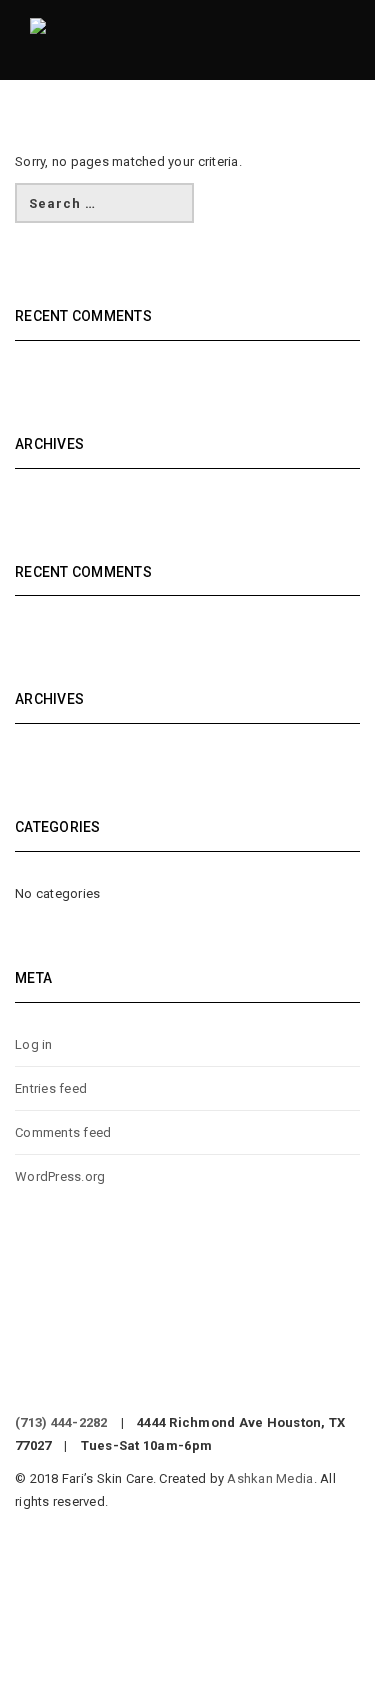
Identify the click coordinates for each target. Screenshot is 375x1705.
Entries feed (51, 1088)
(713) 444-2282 (61, 1422)
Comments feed (63, 1132)
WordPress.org (60, 1176)
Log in (34, 1044)
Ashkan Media (270, 1478)
